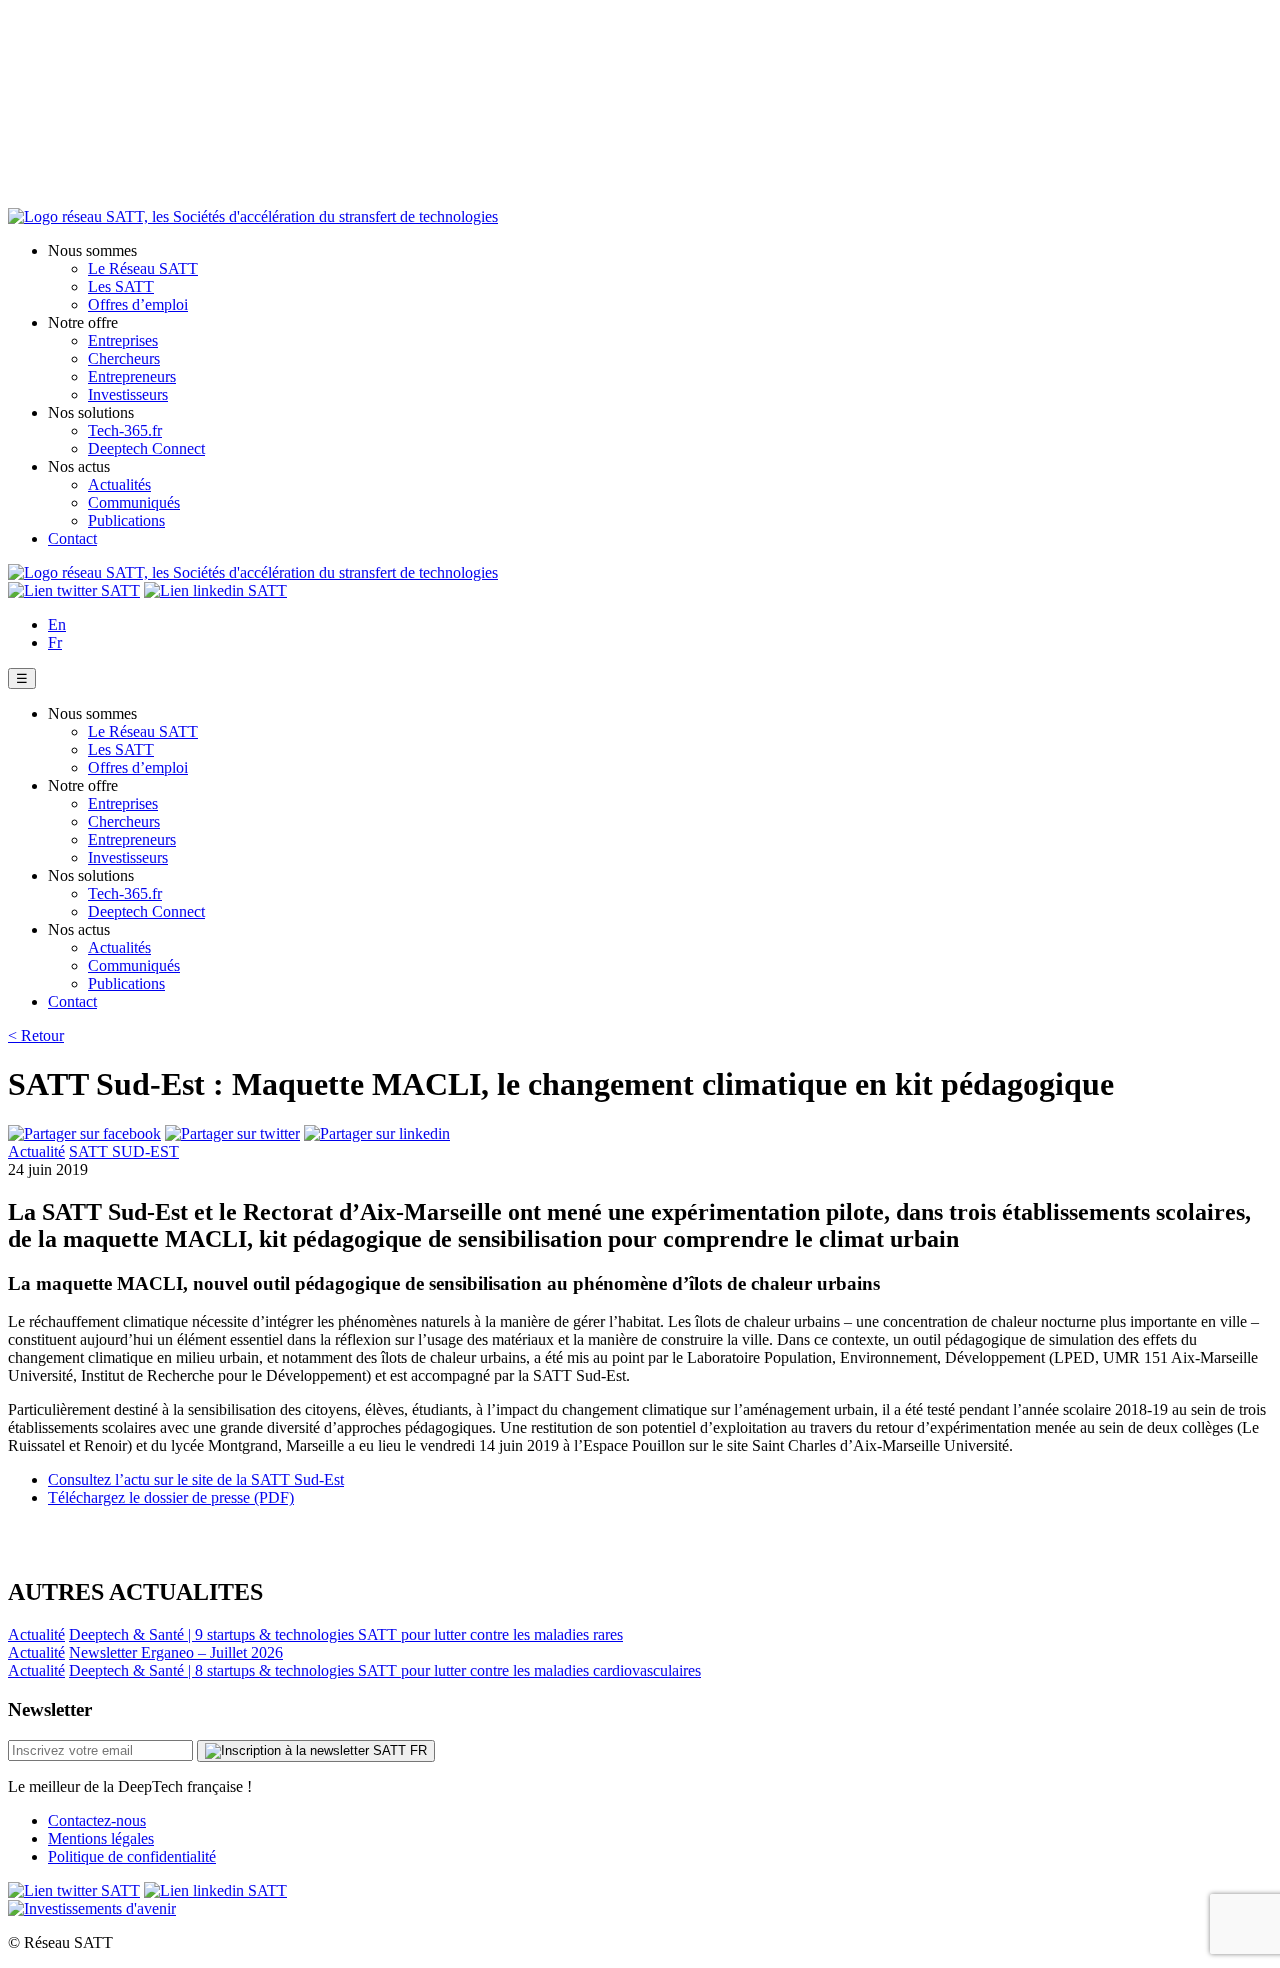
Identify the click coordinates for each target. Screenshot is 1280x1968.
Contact (72, 538)
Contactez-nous (97, 1820)
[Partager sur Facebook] (84, 1133)
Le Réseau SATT (143, 268)
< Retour (36, 1035)
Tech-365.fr (125, 430)
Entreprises (123, 340)
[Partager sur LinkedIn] (377, 1133)
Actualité (36, 1151)
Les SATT (121, 286)
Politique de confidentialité (132, 1856)
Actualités (119, 484)
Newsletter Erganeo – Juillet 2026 (176, 1652)
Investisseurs (128, 394)
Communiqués (134, 502)
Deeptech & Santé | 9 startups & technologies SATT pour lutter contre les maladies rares (346, 1634)
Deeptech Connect (146, 448)
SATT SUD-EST (124, 1151)
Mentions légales (101, 1838)
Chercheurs (124, 358)
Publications (126, 520)
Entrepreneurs (132, 376)
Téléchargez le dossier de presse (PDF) (171, 1497)
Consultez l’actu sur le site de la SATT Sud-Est (196, 1479)
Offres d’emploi (138, 304)
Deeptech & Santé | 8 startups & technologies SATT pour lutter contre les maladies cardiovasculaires (385, 1670)
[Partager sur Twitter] (232, 1133)
